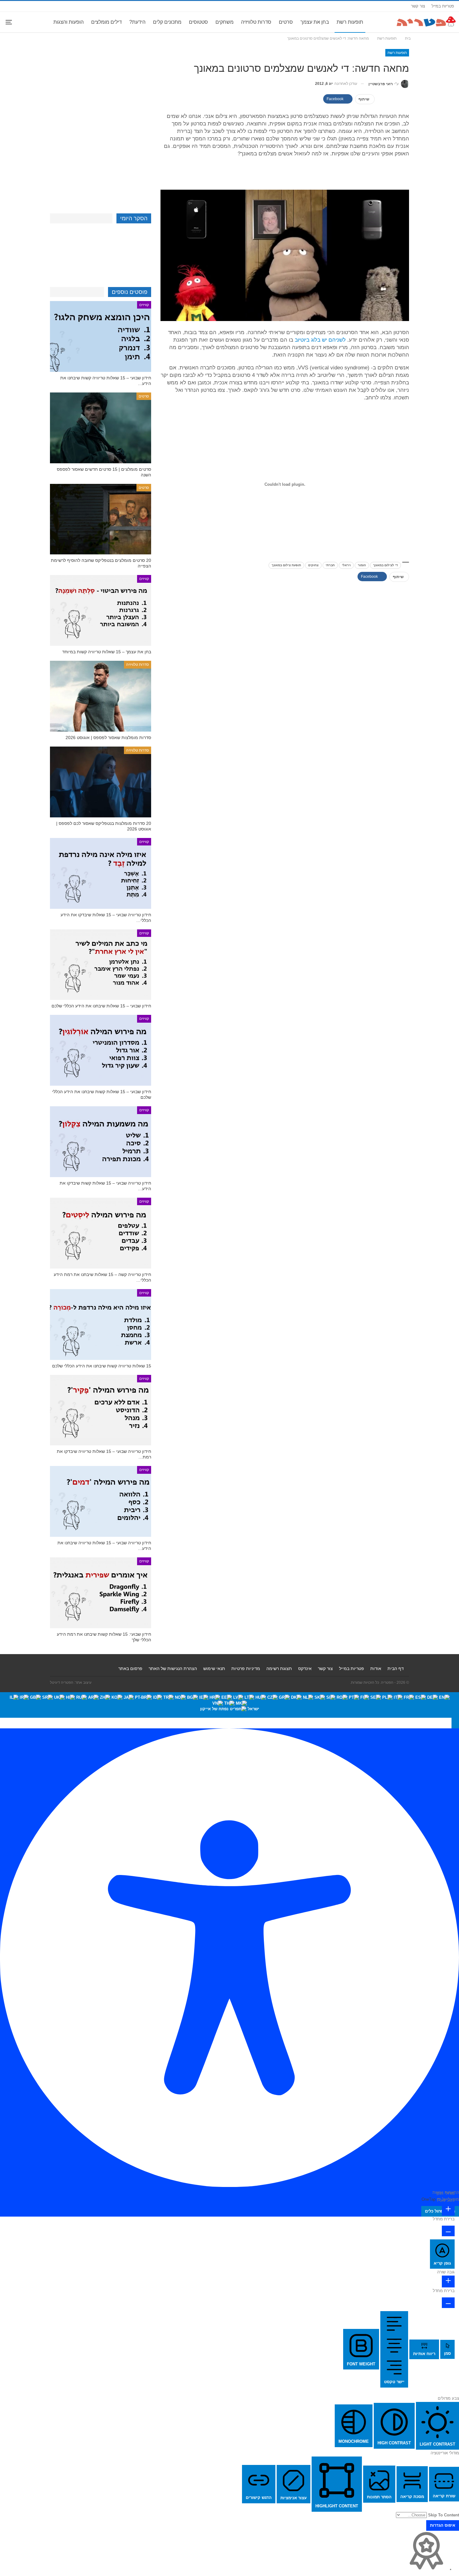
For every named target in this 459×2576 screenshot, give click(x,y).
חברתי (330, 565)
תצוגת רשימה (279, 1668)
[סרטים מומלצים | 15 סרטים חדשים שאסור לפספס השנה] (101, 428)
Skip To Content (444, 2515)
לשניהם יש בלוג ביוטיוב (320, 340)
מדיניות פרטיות (246, 1668)
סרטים (286, 22)
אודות (376, 1668)
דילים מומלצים (106, 22)
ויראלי (346, 565)
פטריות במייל (443, 6)
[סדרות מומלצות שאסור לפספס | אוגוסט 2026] (101, 696)
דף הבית (396, 1668)
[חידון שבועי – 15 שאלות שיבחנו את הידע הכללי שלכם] (101, 965)
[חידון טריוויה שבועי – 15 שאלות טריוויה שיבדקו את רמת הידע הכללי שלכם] (101, 1410)
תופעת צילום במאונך (286, 565)
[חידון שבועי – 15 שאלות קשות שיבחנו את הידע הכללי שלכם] (101, 1050)
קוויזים (144, 305)
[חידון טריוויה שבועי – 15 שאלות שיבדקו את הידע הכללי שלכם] (101, 873)
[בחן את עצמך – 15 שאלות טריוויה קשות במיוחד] (101, 610)
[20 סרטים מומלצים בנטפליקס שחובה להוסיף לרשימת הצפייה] (101, 519)
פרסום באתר (130, 1668)
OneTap (429, 2199)
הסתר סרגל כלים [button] (440, 2211)
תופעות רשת (350, 22)
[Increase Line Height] (448, 2281)
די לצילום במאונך (385, 565)
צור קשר (418, 6)
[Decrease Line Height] (448, 2303)
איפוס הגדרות (443, 2525)
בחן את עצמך (315, 22)
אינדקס (305, 1668)
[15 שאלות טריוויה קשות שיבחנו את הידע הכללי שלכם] (101, 1325)
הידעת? (137, 22)
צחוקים (313, 565)
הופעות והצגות (69, 22)
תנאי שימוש (214, 1668)
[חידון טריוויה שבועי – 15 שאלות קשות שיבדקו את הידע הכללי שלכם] (101, 1142)
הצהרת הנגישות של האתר (173, 1668)
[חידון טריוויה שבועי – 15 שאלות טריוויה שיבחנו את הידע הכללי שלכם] (101, 1501)
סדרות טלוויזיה (256, 22)
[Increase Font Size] (448, 2210)
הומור (362, 565)
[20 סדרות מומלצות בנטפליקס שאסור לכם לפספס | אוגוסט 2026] (101, 782)
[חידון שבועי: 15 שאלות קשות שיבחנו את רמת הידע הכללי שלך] (101, 1593)
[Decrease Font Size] (448, 2231)
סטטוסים (198, 22)
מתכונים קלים (167, 22)
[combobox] (230, 1705)
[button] (455, 1723)
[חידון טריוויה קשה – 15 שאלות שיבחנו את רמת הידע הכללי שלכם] (101, 1233)
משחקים (225, 22)
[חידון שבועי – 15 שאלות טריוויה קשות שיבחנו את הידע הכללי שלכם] (101, 336)
